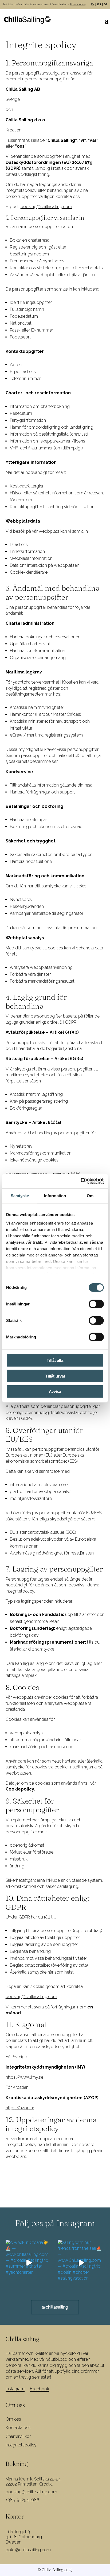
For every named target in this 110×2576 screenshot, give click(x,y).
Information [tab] (55, 1196)
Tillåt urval (55, 1376)
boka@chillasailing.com (28, 2550)
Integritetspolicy (21, 2445)
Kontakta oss (18, 2428)
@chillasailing (55, 2307)
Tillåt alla (55, 1360)
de (106, 4)
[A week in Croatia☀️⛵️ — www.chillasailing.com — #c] (29, 2263)
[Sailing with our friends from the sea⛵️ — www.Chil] (81, 2263)
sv (93, 4)
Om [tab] (90, 1196)
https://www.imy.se (24, 2077)
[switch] (96, 1304)
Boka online (78, 4)
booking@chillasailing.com (46, 207)
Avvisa (55, 1392)
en (99, 4)
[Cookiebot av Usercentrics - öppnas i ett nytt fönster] (80, 1181)
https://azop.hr (20, 2108)
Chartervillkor (18, 2436)
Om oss (13, 2419)
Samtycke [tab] (20, 1196)
